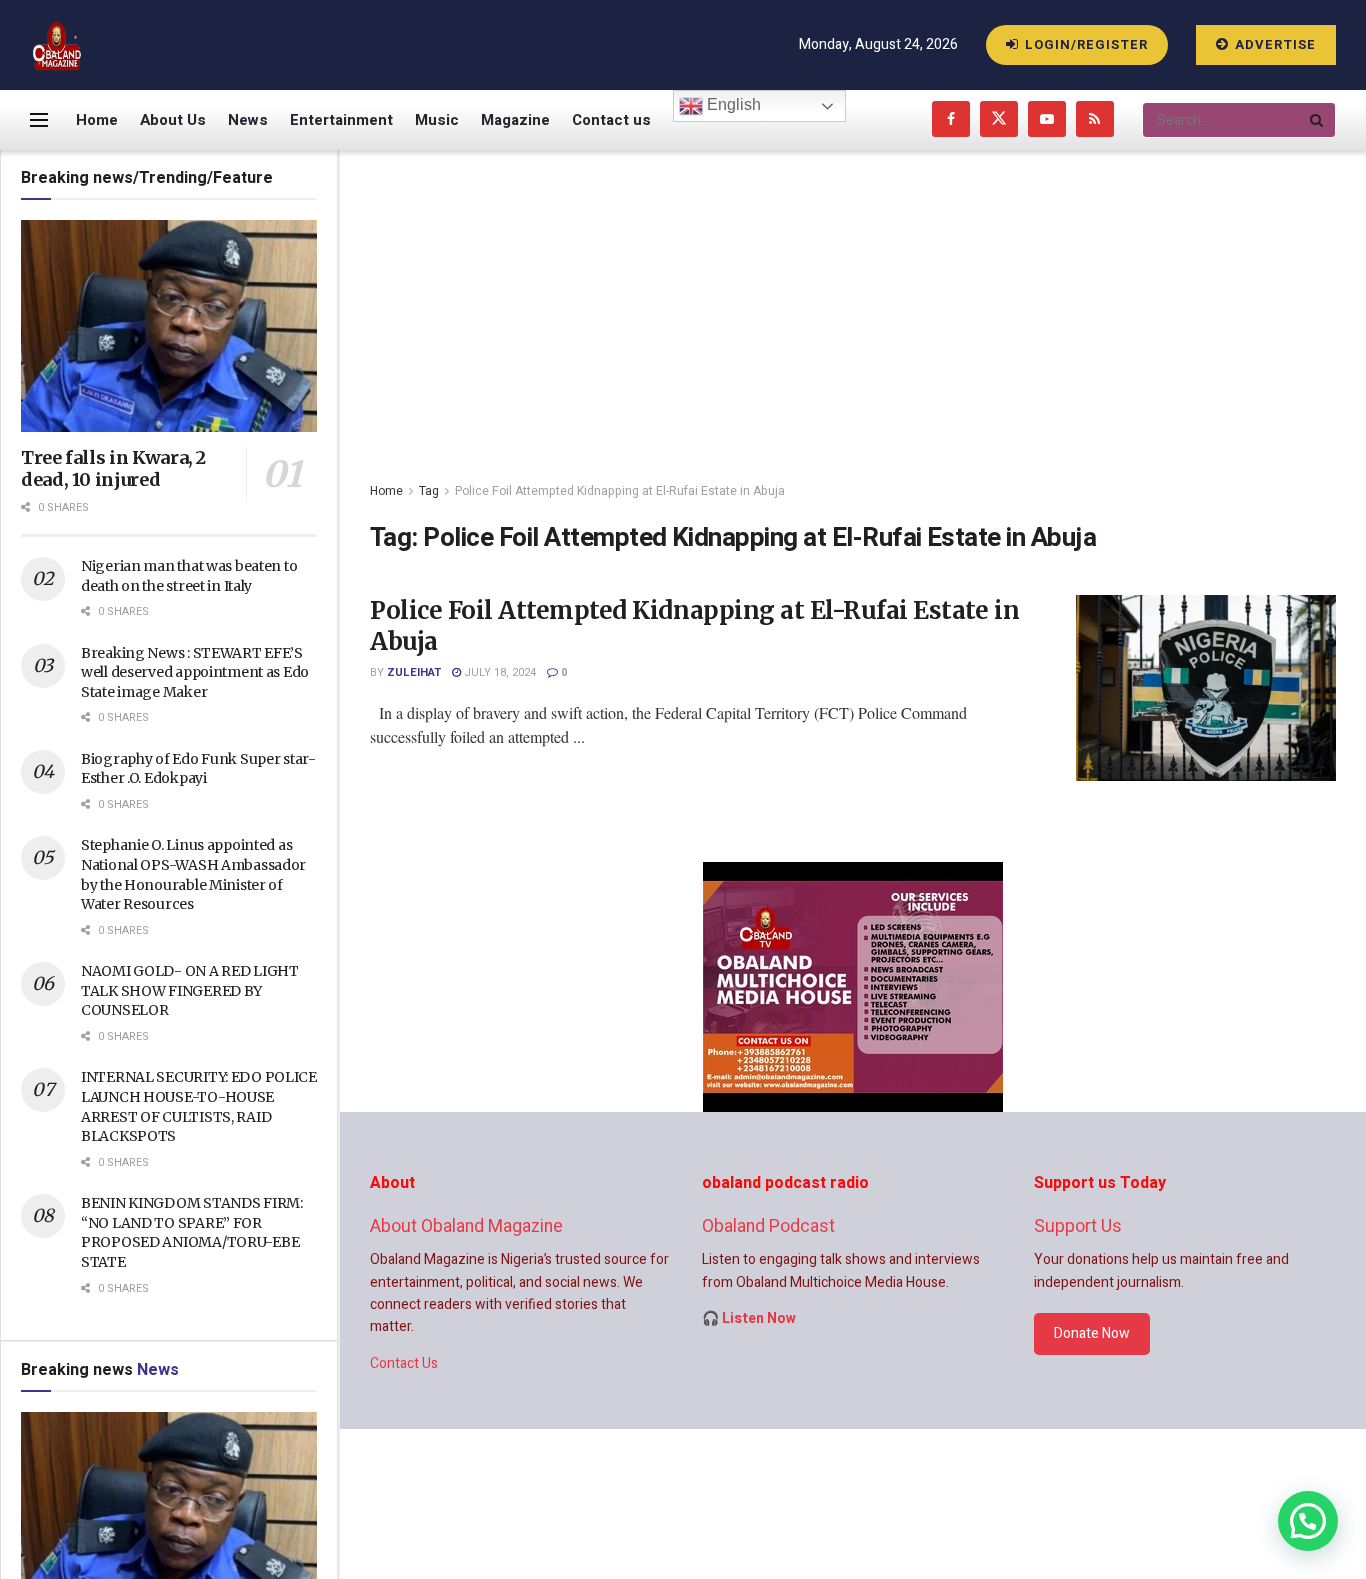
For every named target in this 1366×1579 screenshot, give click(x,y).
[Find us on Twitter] (999, 120)
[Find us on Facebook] (951, 120)
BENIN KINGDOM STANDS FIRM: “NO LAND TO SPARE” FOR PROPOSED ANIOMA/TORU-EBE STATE (192, 1232)
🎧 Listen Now (749, 1318)
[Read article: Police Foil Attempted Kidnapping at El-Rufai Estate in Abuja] (1206, 688)
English (732, 104)
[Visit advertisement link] (853, 987)
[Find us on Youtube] (1047, 120)
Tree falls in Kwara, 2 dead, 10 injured (113, 469)
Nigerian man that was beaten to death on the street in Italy (189, 576)
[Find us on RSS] (1095, 120)
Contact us (611, 120)
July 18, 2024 (498, 672)
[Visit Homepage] (57, 45)
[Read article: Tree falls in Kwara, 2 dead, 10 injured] (169, 326)
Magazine (515, 120)
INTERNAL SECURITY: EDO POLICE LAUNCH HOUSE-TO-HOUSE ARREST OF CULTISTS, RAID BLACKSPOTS (199, 1106)
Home (97, 120)
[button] (1308, 1521)
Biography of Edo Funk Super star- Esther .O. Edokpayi (198, 769)
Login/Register (1084, 44)
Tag (429, 491)
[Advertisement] (853, 300)
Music (437, 120)
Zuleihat (414, 672)
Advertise (1273, 44)
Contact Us (404, 1363)
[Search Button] (1318, 120)
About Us (173, 120)
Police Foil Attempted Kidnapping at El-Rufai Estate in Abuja (620, 491)
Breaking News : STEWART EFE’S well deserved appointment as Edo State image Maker (195, 672)
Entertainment (341, 120)
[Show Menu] (39, 120)
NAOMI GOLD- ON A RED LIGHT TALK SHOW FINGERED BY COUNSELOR (190, 990)
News (248, 120)
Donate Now (1092, 1333)
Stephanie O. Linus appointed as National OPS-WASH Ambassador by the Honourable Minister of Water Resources (193, 874)
